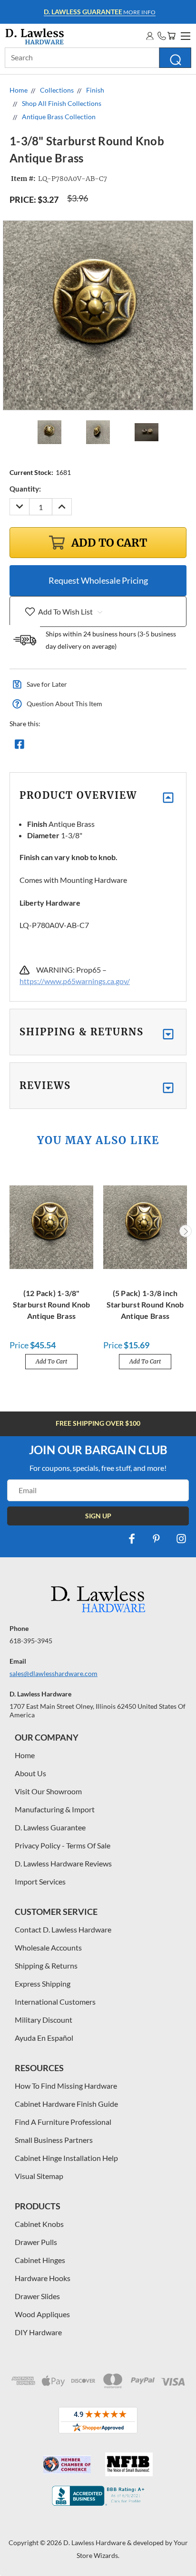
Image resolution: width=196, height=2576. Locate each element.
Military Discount (44, 2020)
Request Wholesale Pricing (98, 580)
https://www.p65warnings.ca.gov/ (75, 981)
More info (100, 12)
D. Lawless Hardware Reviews (63, 1863)
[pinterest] (157, 1539)
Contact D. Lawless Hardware (63, 1929)
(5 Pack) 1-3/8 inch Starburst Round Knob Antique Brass (145, 1304)
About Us (30, 1773)
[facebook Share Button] (20, 747)
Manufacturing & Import (55, 1809)
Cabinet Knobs (39, 2224)
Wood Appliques (42, 2314)
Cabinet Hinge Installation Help (66, 2158)
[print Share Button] (88, 747)
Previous (11, 1231)
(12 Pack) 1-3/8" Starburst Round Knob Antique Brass (52, 1304)
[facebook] (132, 1539)
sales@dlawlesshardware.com (54, 1673)
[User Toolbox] (150, 36)
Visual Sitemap (39, 2176)
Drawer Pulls (36, 2242)
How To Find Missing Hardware (66, 2086)
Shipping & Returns (46, 1965)
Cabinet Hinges (40, 2260)
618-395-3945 (31, 1641)
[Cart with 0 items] (171, 36)
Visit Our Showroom (48, 1791)
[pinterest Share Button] (122, 747)
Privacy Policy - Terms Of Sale (63, 1845)
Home (25, 1755)
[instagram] (181, 1539)
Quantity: (25, 489)
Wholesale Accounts (48, 1947)
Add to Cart (51, 1361)
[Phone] (162, 36)
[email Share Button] (54, 747)
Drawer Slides (37, 2296)
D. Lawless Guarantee (50, 1827)
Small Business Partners (54, 2140)
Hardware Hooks (43, 2278)
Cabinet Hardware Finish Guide (66, 2104)
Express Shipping (43, 1984)
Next (186, 1231)
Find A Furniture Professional (63, 2122)
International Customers (55, 2002)
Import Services (40, 1881)
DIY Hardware (38, 2332)
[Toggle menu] (184, 35)
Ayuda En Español (44, 2038)
